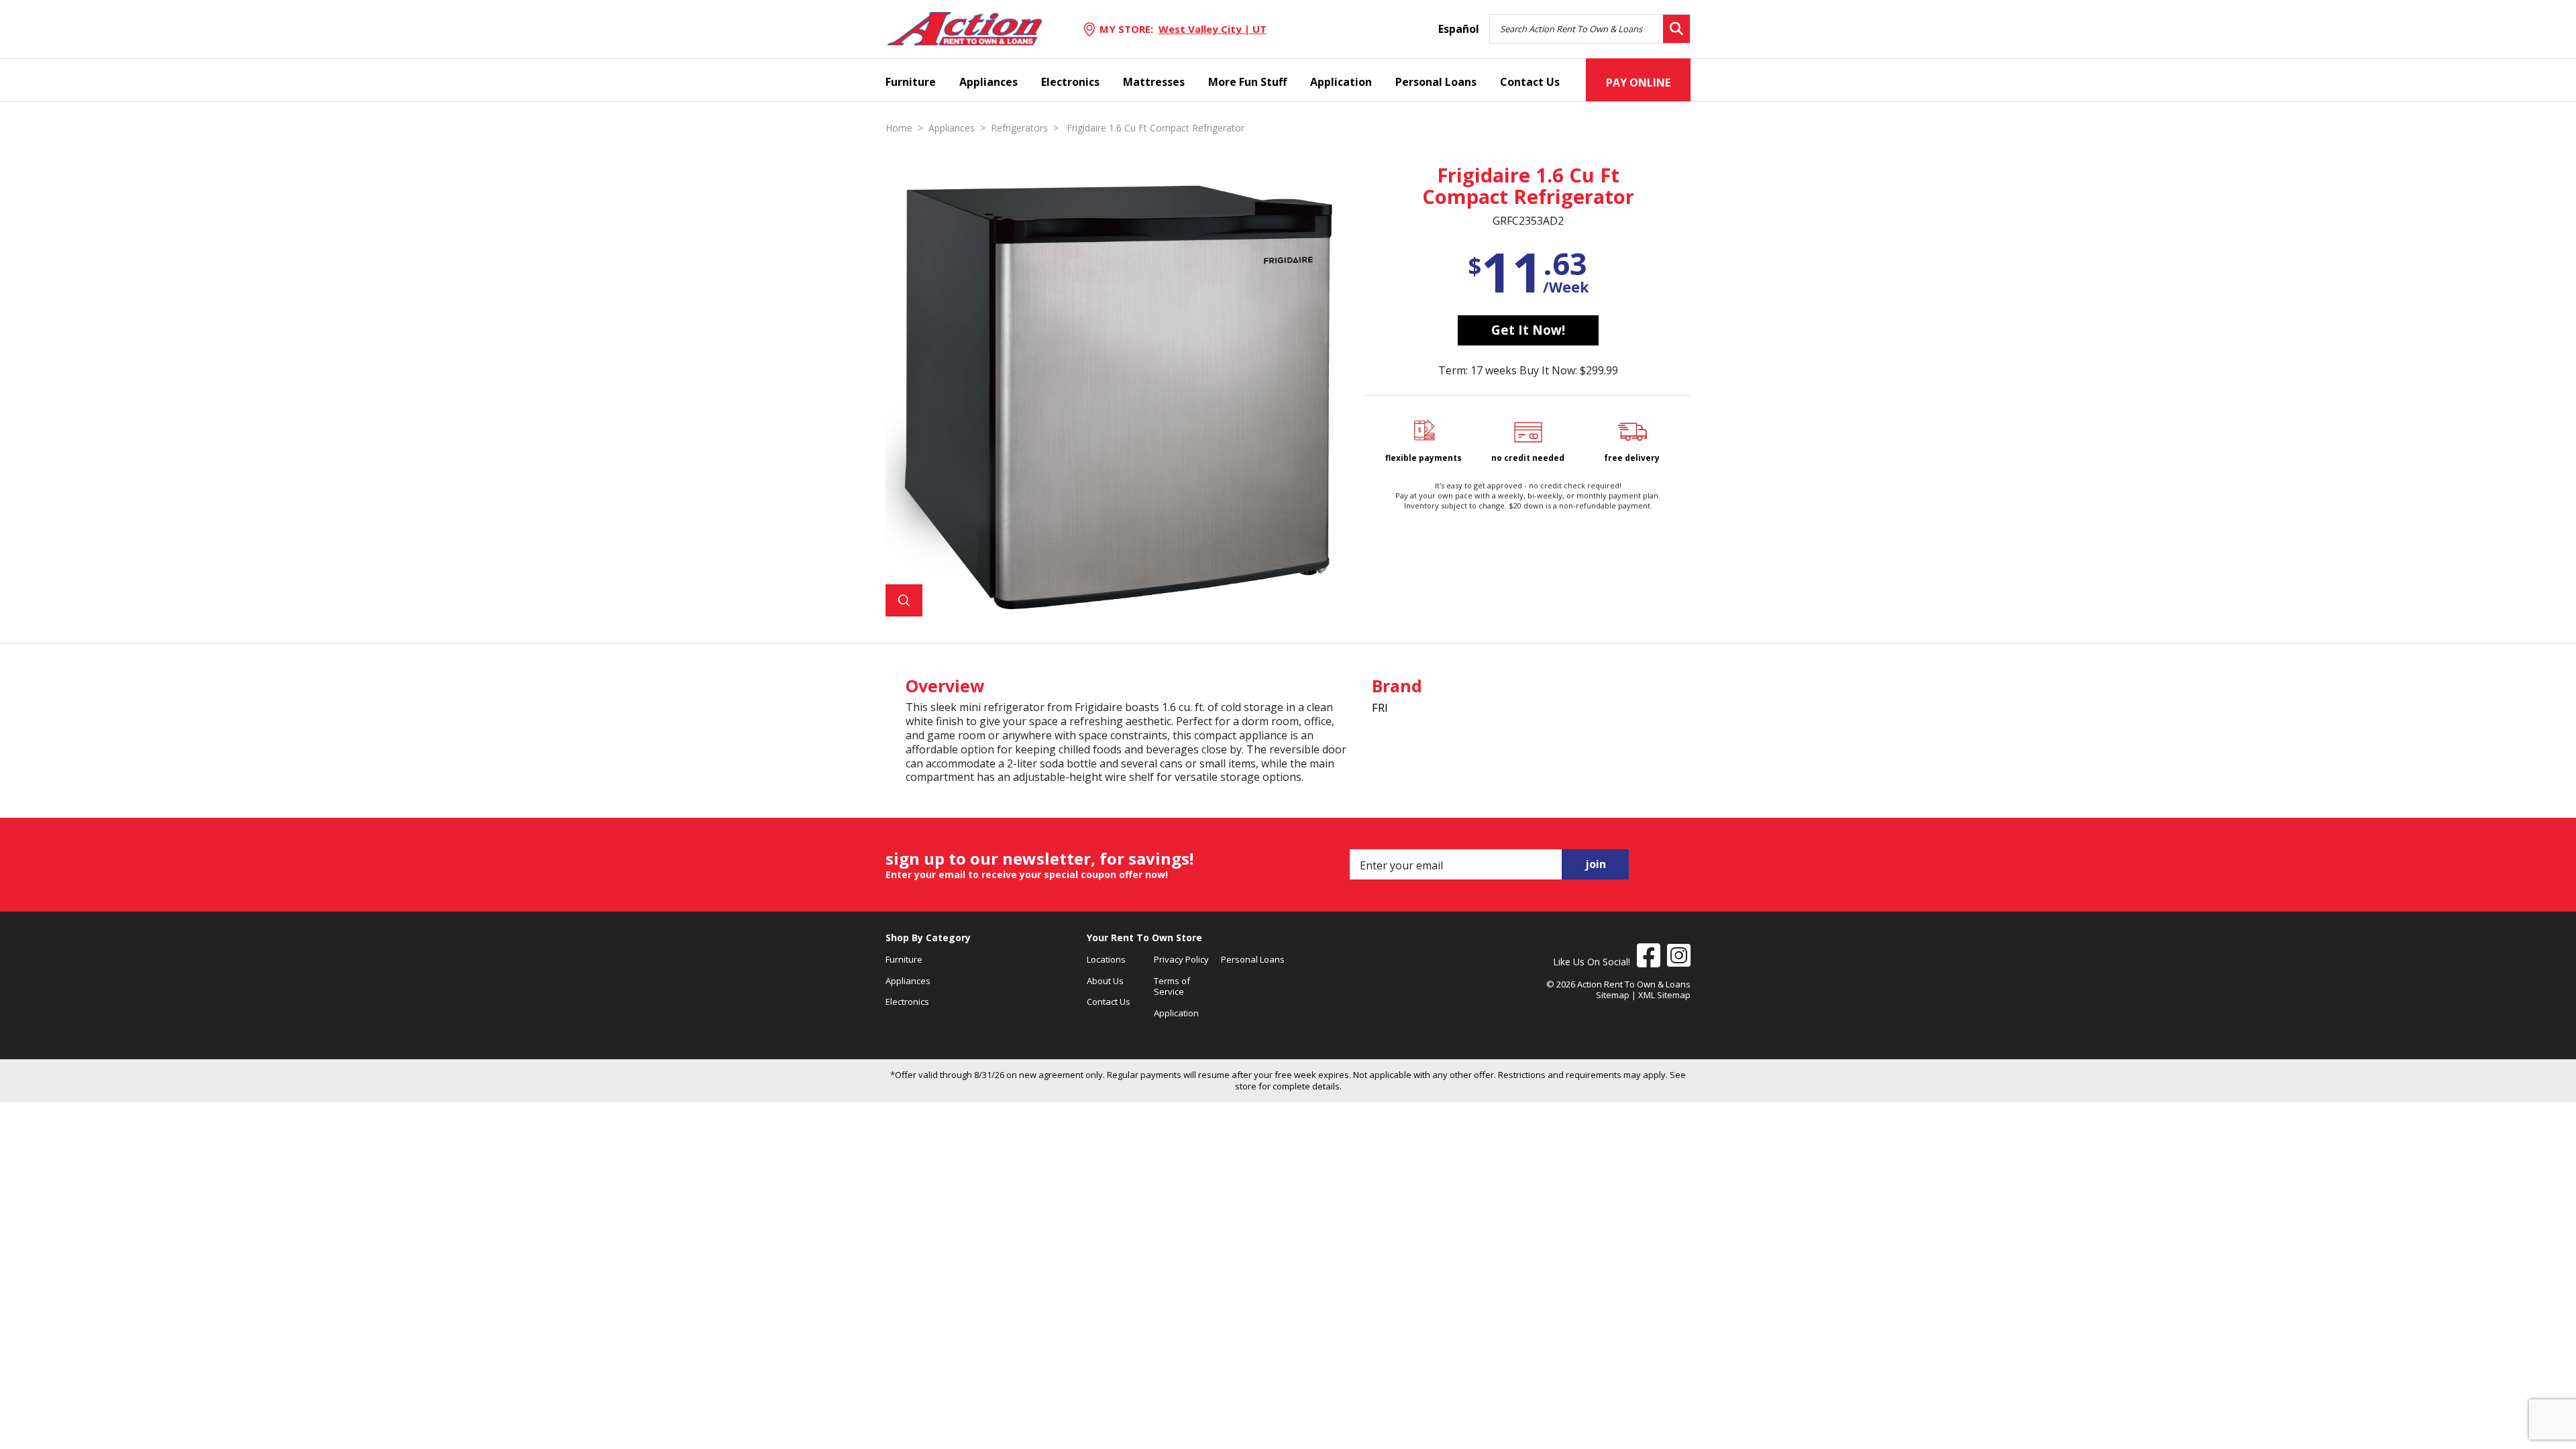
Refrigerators (1019, 128)
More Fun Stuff (1247, 82)
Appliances (988, 82)
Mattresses (1154, 82)
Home (899, 128)
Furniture (911, 82)
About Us (1105, 981)
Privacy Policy (1181, 959)
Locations (1106, 959)
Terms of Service (1172, 986)
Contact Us (1530, 82)
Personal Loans (1436, 82)
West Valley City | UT (1213, 29)
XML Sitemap (1664, 995)
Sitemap (1613, 995)
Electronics (1070, 82)
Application (1341, 82)
